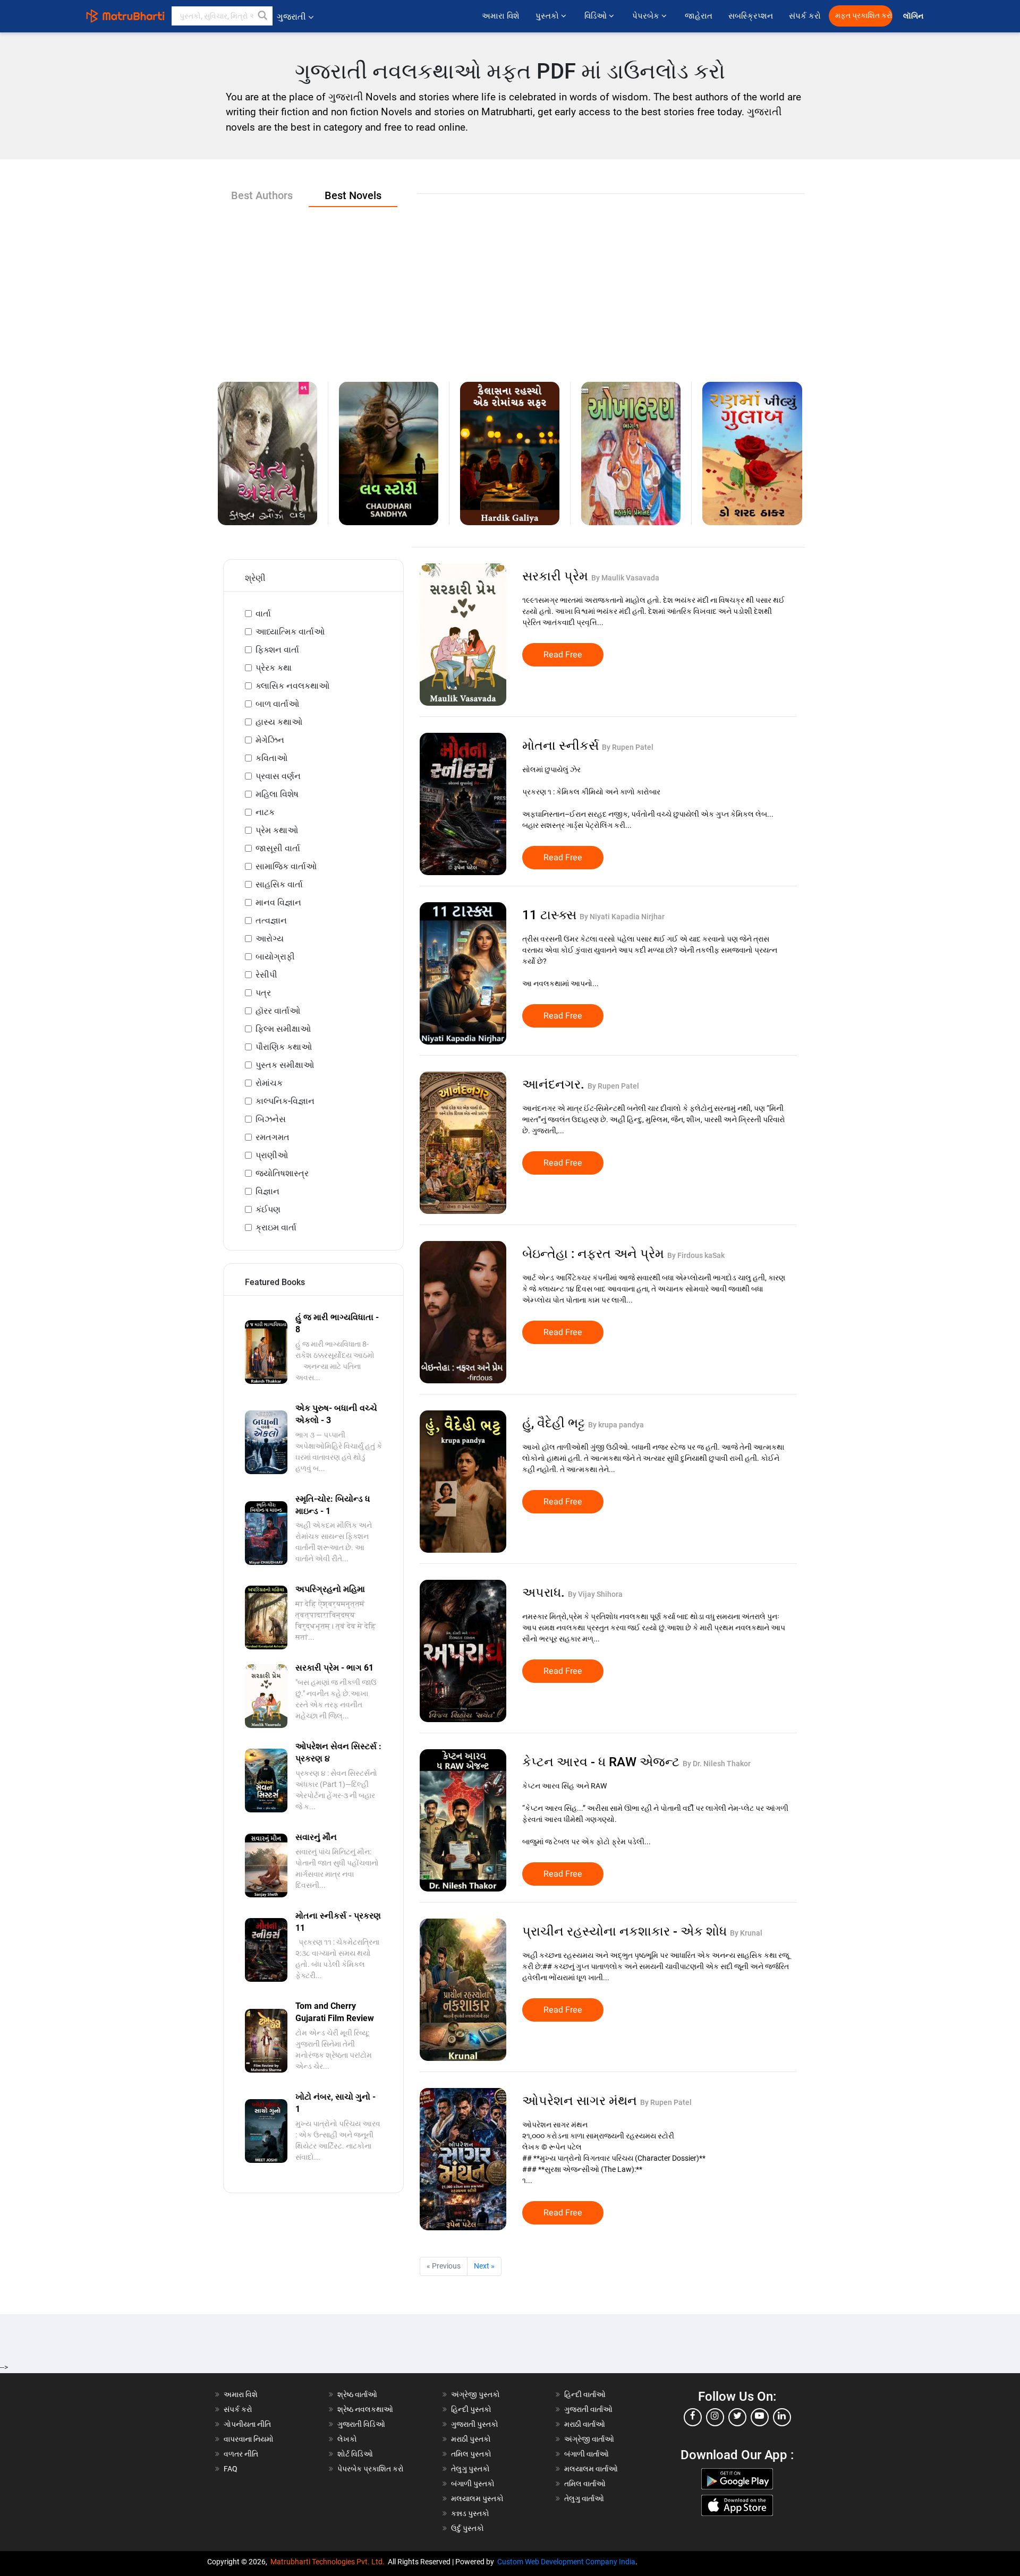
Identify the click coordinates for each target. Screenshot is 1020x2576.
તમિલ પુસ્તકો (471, 2454)
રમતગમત (273, 1137)
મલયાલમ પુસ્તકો (477, 2498)
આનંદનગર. (555, 1084)
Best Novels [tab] (353, 195)
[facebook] (693, 2417)
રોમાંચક (269, 1083)
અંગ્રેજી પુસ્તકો (475, 2394)
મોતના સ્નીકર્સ (562, 746)
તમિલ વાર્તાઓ (585, 2484)
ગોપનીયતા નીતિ (247, 2424)
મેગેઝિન (270, 740)
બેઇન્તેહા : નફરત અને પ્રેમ (595, 1254)
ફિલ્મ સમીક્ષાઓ (283, 1029)
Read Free (563, 655)
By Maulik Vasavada (625, 578)
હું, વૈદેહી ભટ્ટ (555, 1423)
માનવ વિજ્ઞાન (278, 902)
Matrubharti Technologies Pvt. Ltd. (329, 2562)
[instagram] (715, 2417)
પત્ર (263, 993)
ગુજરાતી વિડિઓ (361, 2424)
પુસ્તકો (548, 16)
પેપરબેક (647, 16)
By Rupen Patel (628, 747)
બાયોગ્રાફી (275, 957)
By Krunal (746, 1933)
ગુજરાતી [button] (291, 17)
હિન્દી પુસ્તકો (471, 2409)
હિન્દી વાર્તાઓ (585, 2394)
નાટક (265, 812)
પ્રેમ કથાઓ (277, 830)
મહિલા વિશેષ (277, 794)
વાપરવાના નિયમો (249, 2439)
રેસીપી (266, 975)
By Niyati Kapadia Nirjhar (622, 917)
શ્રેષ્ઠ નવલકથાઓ (365, 2409)
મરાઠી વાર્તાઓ (585, 2424)
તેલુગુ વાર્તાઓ (584, 2498)
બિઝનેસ (271, 1119)
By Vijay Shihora (595, 1594)
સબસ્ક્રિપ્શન (751, 16)
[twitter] (737, 2417)
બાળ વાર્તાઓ (277, 704)
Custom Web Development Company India (566, 2562)
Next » (484, 2266)
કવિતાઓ (271, 758)
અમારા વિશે (501, 16)
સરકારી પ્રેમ (557, 576)
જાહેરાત (699, 16)
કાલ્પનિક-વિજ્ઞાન (285, 1101)
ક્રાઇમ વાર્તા (276, 1227)
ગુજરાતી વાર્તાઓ (588, 2409)
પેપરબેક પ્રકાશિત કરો (371, 2469)
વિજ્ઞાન (267, 1191)
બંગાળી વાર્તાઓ (586, 2454)
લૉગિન (914, 16)
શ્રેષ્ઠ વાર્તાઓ (357, 2394)
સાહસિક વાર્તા (279, 884)
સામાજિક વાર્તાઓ (286, 866)
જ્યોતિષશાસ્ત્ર (282, 1173)
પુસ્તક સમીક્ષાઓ (285, 1065)
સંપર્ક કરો (805, 16)
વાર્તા (263, 614)
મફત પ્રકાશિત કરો (864, 16)
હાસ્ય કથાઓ (279, 722)
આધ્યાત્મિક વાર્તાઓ (290, 632)
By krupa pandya (616, 1425)
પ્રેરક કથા (274, 668)
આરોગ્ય (270, 939)
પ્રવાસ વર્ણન (278, 776)
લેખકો (347, 2439)
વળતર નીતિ (241, 2454)
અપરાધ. (545, 1593)
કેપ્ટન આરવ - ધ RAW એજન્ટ (602, 1762)
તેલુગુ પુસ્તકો (470, 2469)
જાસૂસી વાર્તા (278, 848)
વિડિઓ (597, 16)
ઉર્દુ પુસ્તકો (467, 2528)
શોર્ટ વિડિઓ (355, 2454)
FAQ (231, 2469)
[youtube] (760, 2417)
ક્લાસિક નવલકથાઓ (292, 686)
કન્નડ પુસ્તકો (470, 2513)
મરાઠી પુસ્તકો (471, 2439)
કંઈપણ (268, 1209)
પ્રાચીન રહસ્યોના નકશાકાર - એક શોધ (626, 1931)
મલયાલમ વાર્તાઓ (591, 2469)
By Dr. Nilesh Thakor (717, 1764)
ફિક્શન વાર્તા (277, 650)
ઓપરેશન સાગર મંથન (581, 2101)
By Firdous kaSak (696, 1255)
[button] (263, 16)
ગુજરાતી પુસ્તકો (475, 2424)
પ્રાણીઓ (272, 1155)
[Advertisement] (510, 286)
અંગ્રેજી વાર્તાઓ (589, 2439)
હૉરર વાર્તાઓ (278, 1011)
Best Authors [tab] (262, 195)
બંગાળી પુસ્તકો (473, 2484)
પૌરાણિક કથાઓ (284, 1047)
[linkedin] (782, 2417)
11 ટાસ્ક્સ (551, 915)
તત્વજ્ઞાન (271, 921)
